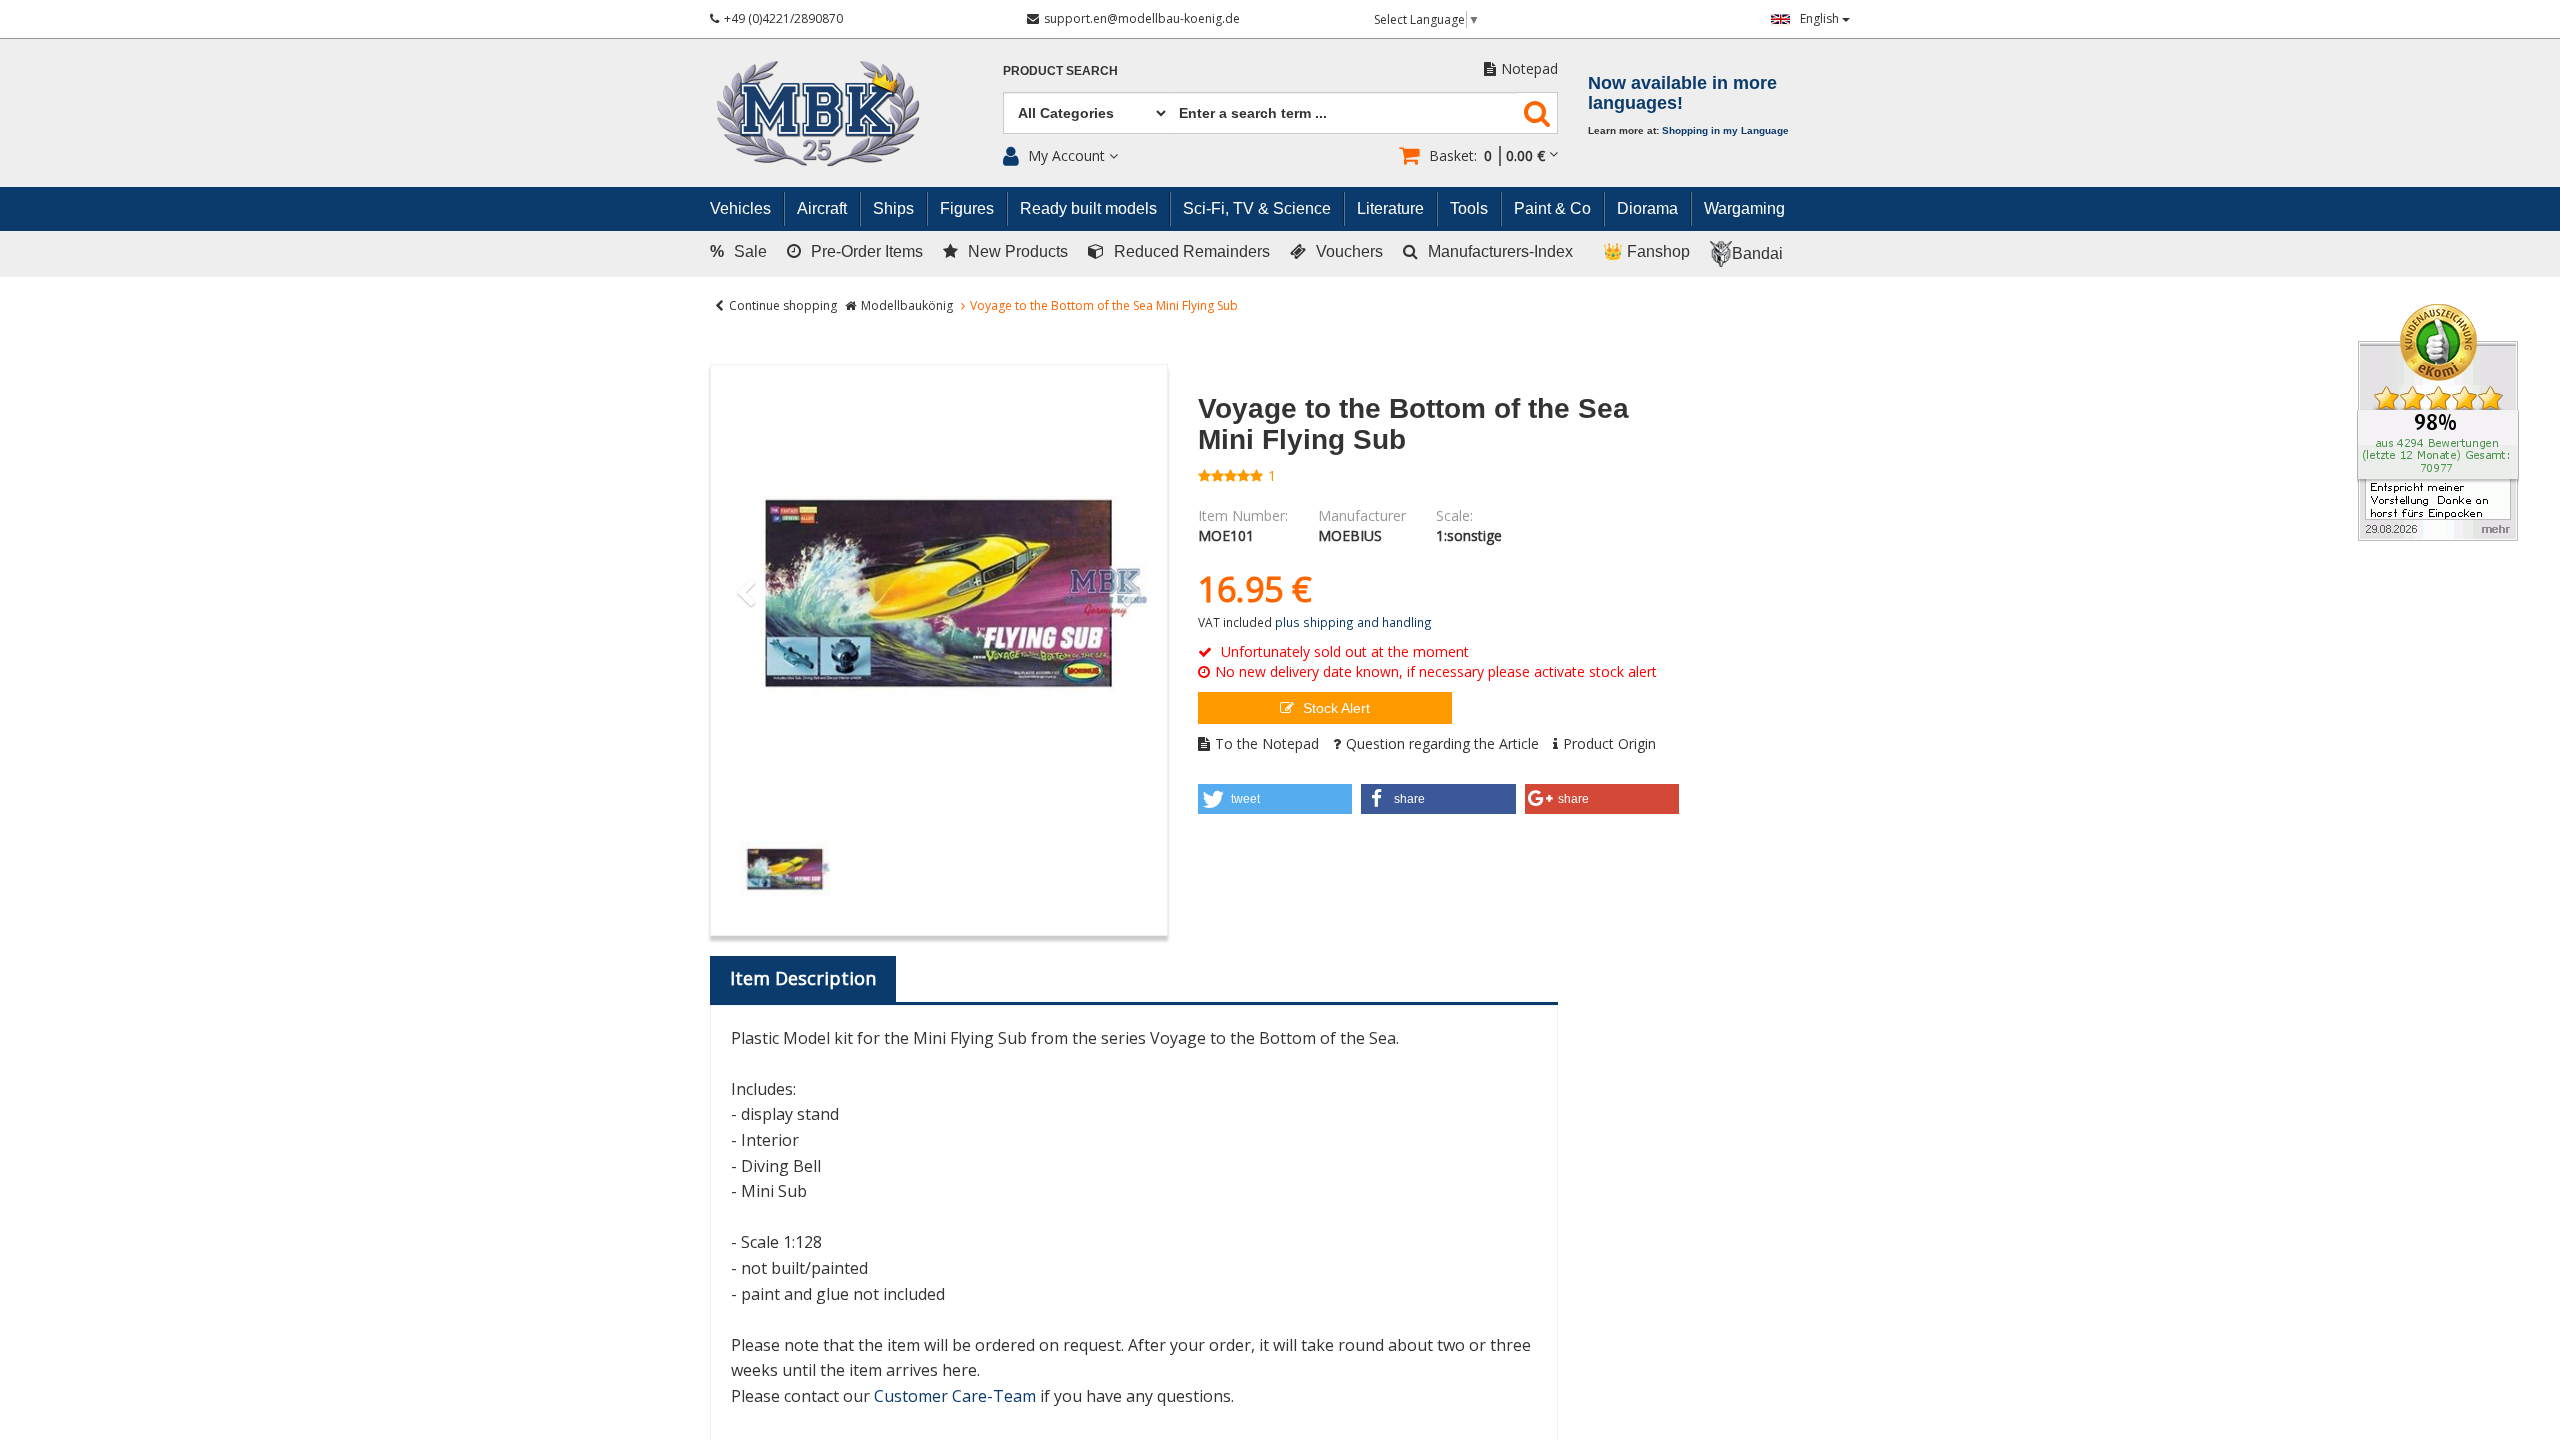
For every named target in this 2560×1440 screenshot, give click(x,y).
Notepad (1529, 68)
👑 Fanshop (1646, 251)
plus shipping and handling (1353, 622)
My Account (1066, 155)
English (1821, 18)
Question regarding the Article (1442, 743)
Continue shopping (783, 305)
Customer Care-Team (955, 1396)
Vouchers (1349, 251)
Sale (738, 251)
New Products (1018, 251)
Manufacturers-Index (1500, 251)
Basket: (1487, 155)
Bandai (1757, 253)
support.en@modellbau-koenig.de (1142, 18)
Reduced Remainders (1192, 251)
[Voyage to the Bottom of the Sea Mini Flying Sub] (939, 593)
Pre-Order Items (867, 251)
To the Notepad (1267, 743)
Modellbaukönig (907, 305)
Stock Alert (1334, 708)
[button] (1275, 799)
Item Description (803, 978)
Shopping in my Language (1725, 130)
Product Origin (1609, 743)
